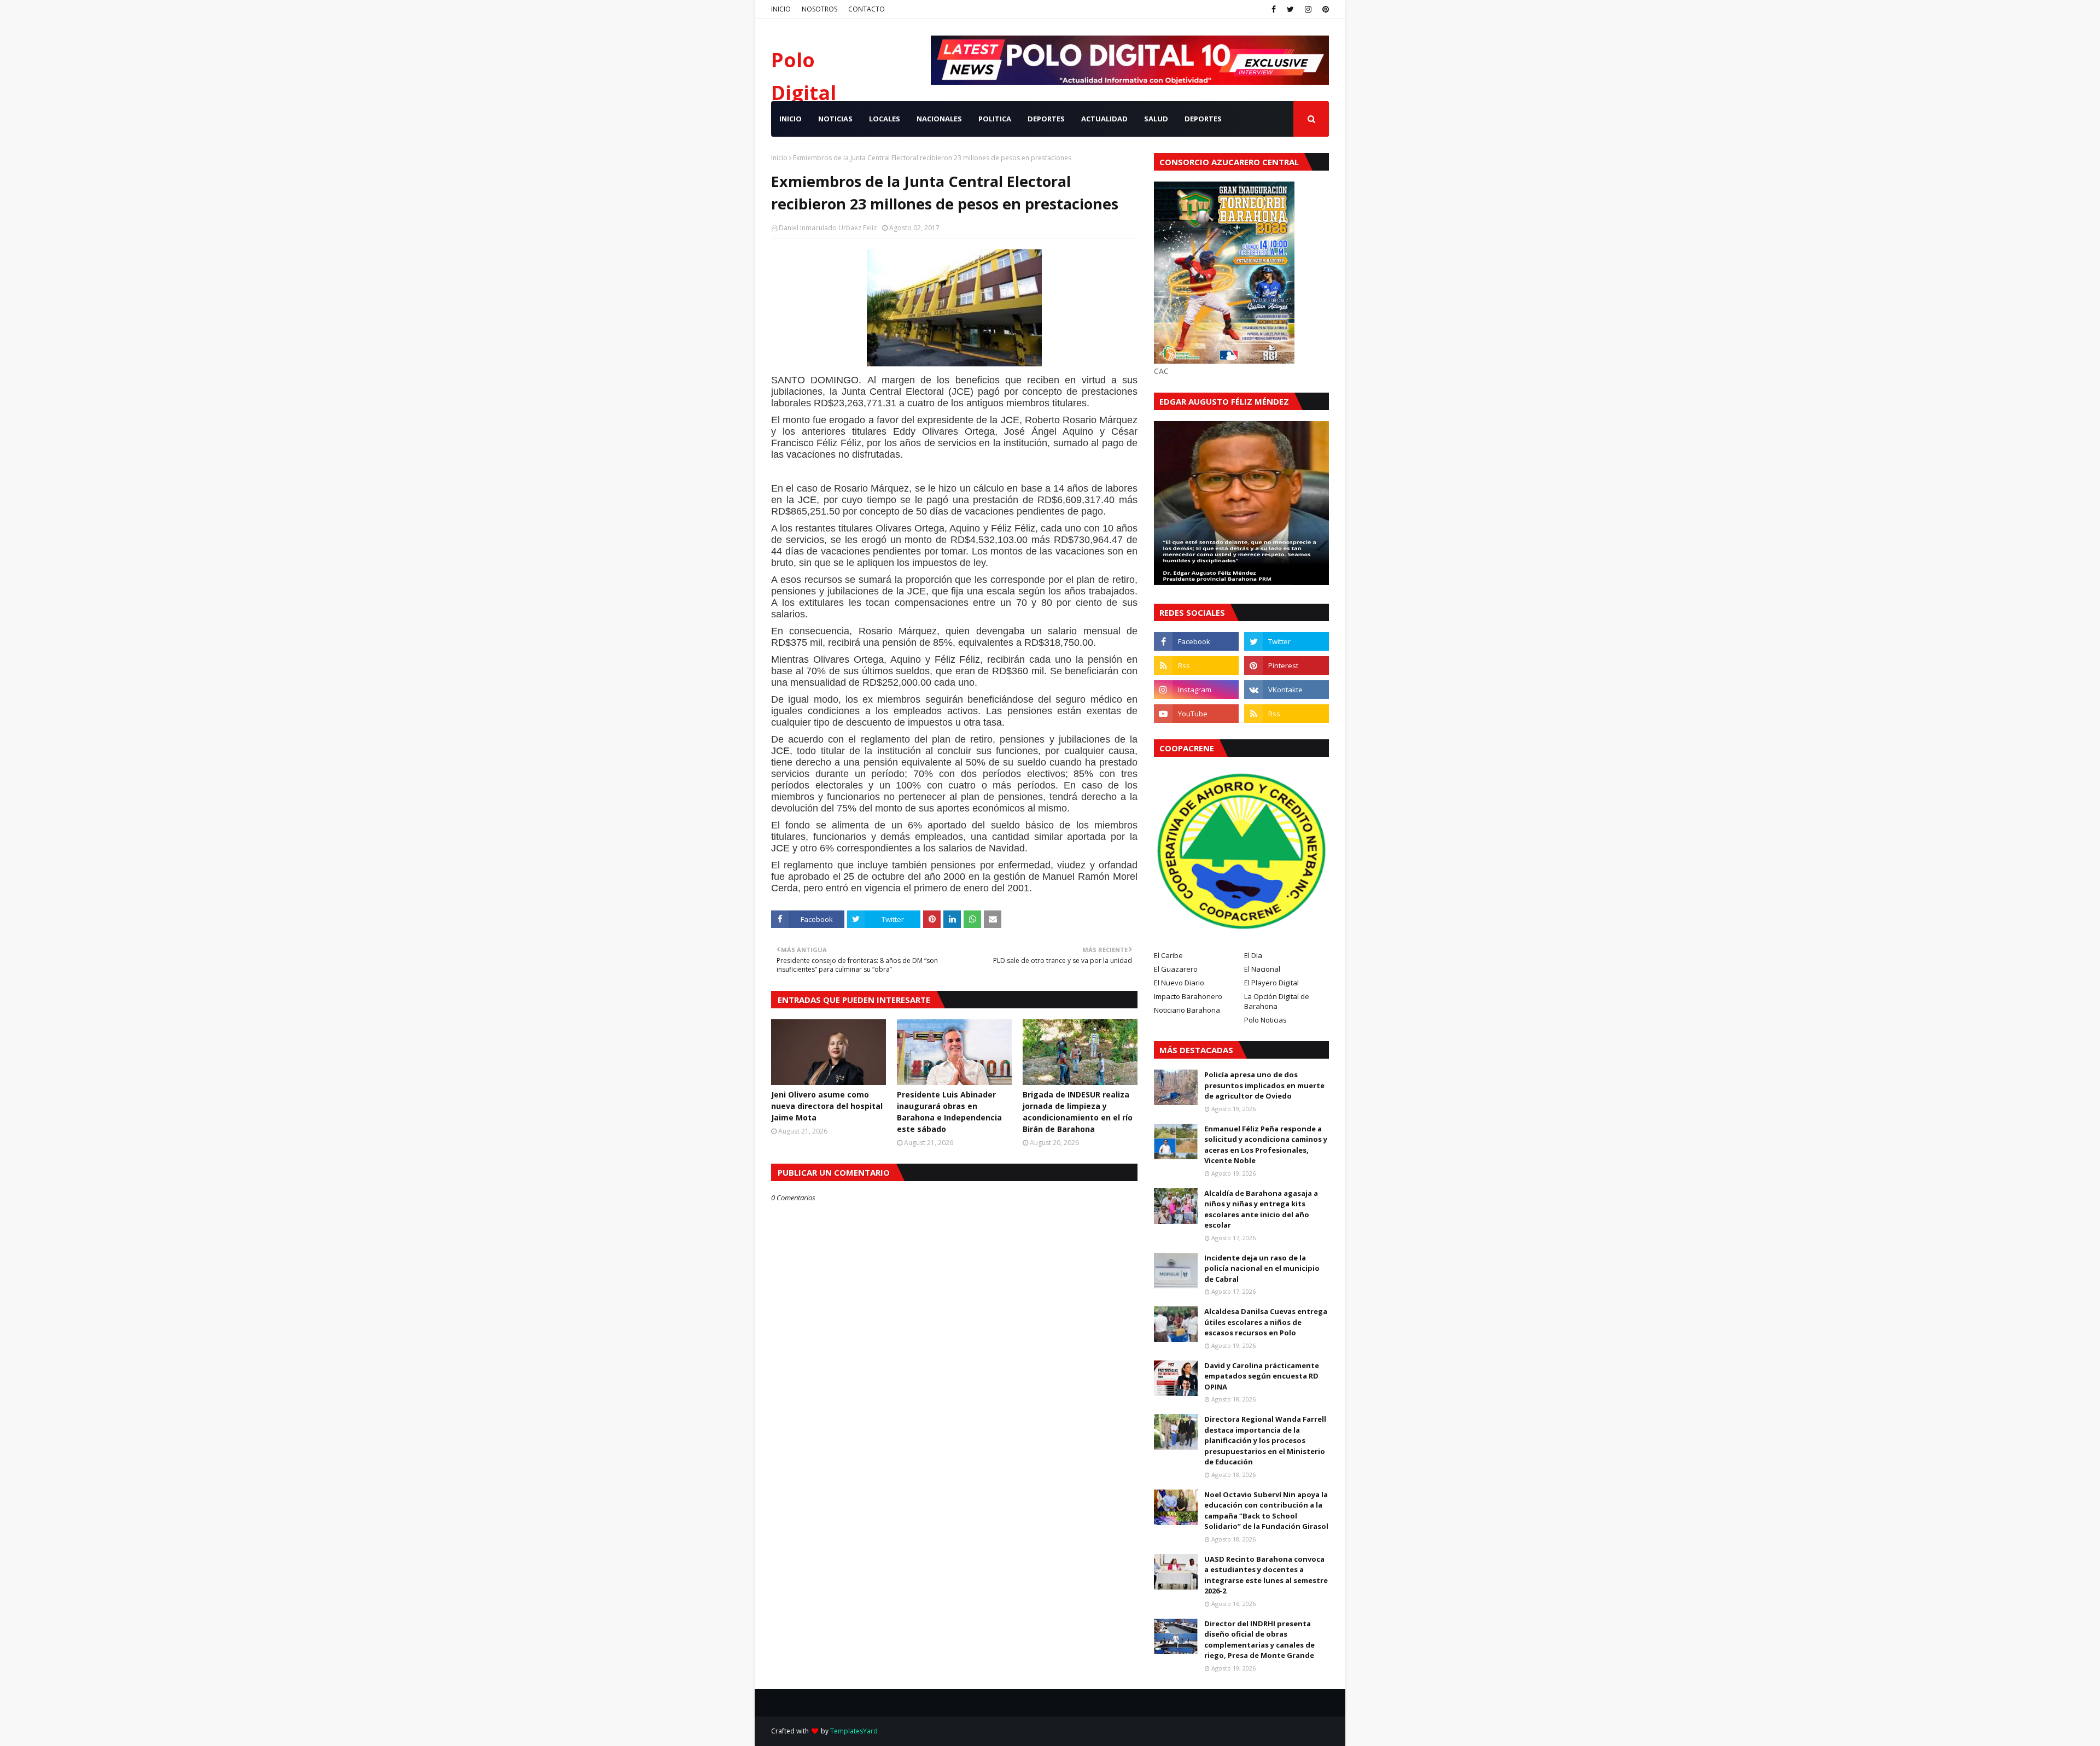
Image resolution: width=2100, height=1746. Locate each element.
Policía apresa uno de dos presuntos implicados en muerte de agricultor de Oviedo (1264, 1085)
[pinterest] (1324, 9)
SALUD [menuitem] (1156, 119)
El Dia (1253, 955)
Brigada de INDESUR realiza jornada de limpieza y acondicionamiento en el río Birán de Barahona (1078, 1112)
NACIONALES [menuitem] (939, 119)
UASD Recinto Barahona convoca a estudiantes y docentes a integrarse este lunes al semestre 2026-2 (1266, 1575)
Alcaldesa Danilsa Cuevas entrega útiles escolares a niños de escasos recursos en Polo (1266, 1322)
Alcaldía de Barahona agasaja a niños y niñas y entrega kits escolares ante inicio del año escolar (1261, 1209)
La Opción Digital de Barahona (1277, 1001)
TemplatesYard (854, 1731)
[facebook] (1274, 9)
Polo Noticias (1265, 1020)
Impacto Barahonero (1188, 996)
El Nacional (1262, 969)
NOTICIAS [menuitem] (835, 119)
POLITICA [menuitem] (995, 119)
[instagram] (1308, 9)
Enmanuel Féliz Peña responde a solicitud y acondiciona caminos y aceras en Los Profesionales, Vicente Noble (1266, 1145)
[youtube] (1196, 714)
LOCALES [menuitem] (885, 119)
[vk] (1287, 690)
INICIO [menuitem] (791, 119)
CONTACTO (867, 9)
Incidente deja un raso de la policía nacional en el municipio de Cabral (1262, 1268)
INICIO (781, 9)
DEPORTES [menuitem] (1046, 119)
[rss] (1196, 665)
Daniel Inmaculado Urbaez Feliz (828, 228)
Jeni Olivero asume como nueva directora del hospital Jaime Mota (827, 1106)
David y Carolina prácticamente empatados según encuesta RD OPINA (1262, 1376)
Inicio (779, 158)
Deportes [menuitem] (1203, 119)
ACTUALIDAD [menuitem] (1104, 119)
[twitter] (1290, 9)
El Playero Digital (1271, 983)
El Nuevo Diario (1179, 983)
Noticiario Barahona (1187, 1010)
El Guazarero (1176, 969)
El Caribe (1168, 955)
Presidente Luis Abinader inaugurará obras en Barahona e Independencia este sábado (949, 1112)
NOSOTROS (819, 9)
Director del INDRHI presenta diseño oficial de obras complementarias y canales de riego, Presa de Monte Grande (1259, 1640)
